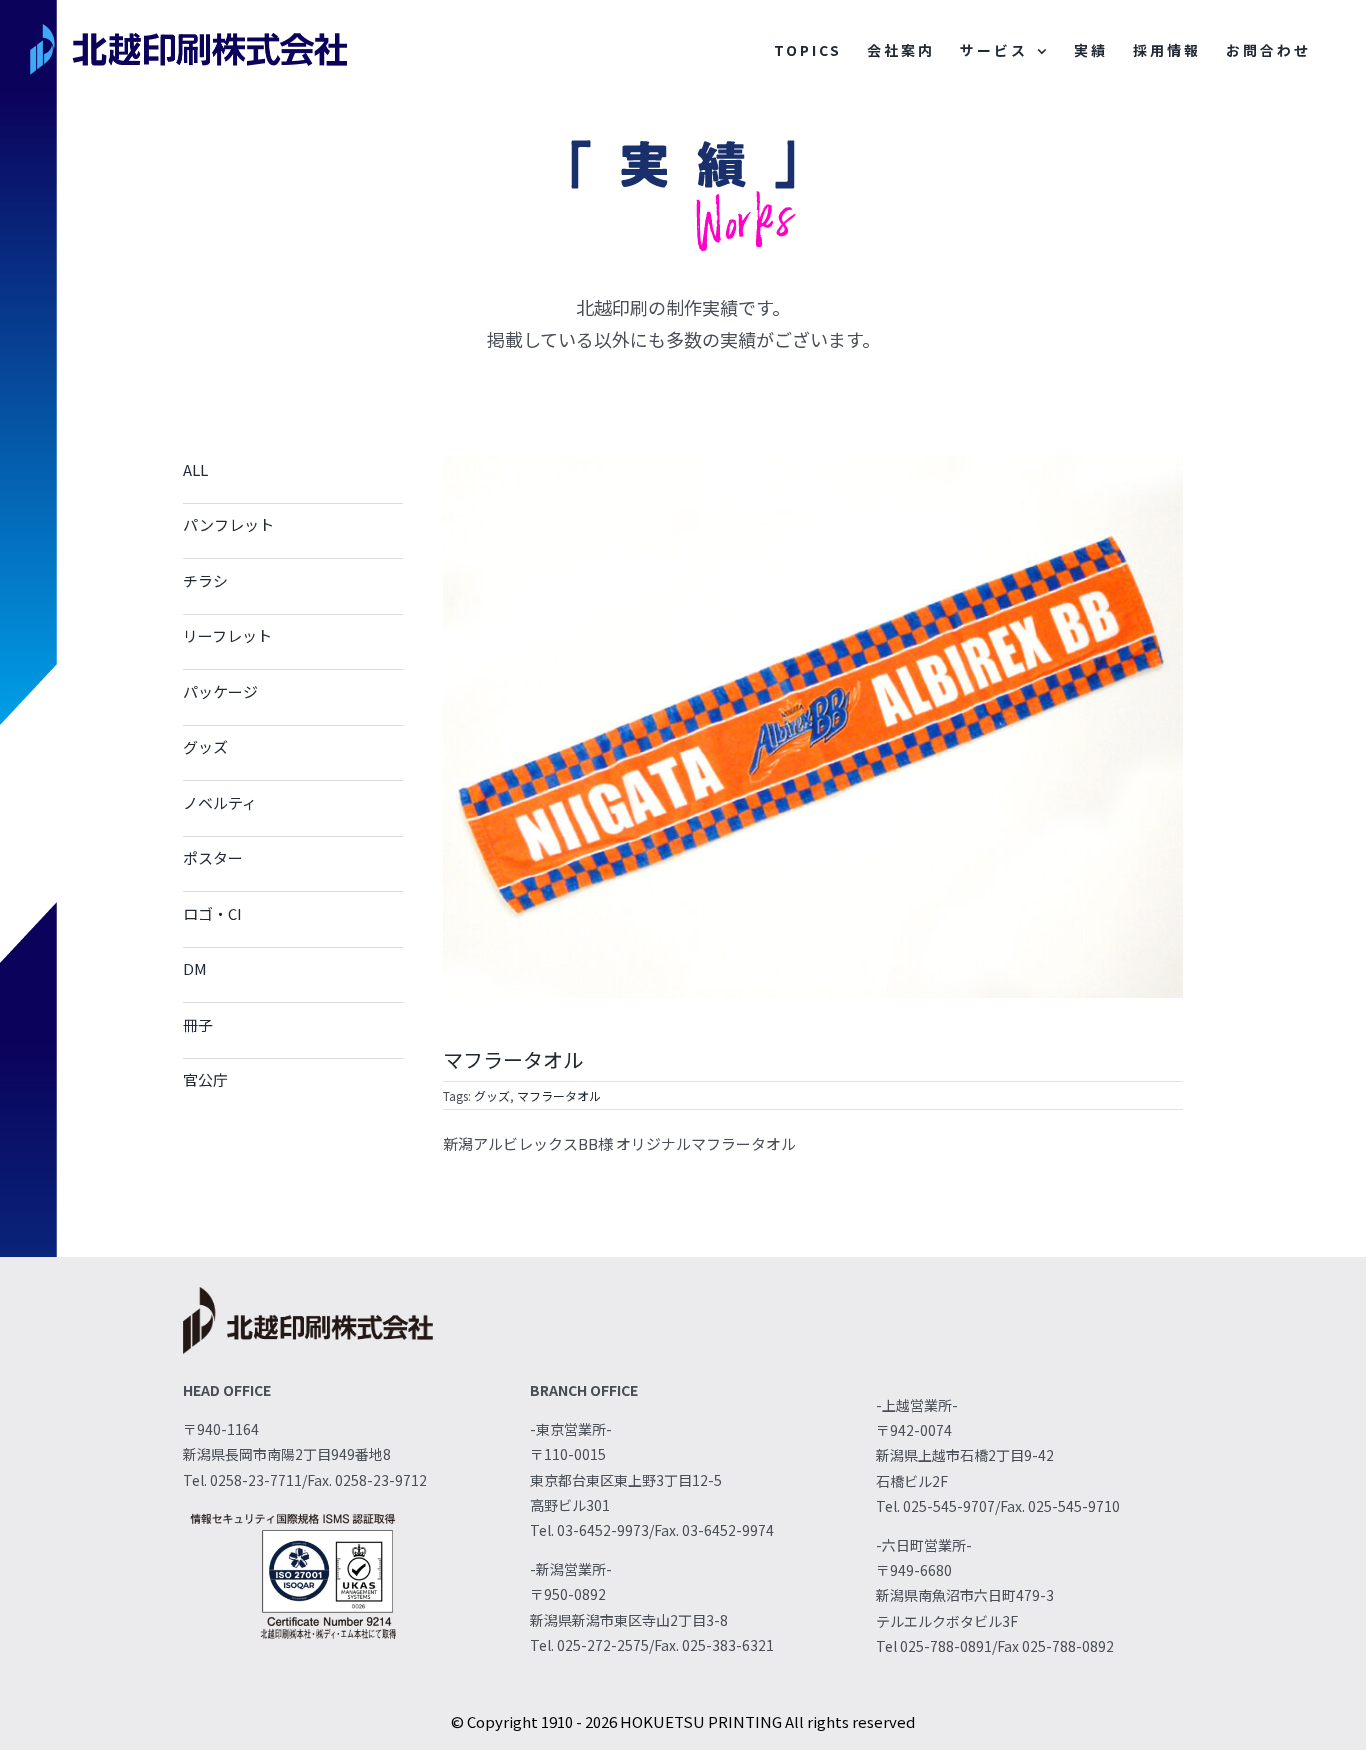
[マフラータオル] (813, 463)
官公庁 (205, 1079)
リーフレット (227, 635)
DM (195, 968)
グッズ (205, 746)
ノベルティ (220, 802)
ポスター (213, 857)
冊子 (198, 1024)
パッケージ (220, 691)
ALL (195, 469)
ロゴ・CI (212, 913)
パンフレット (228, 524)
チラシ (205, 580)
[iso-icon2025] (293, 1514)
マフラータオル (559, 1095)
